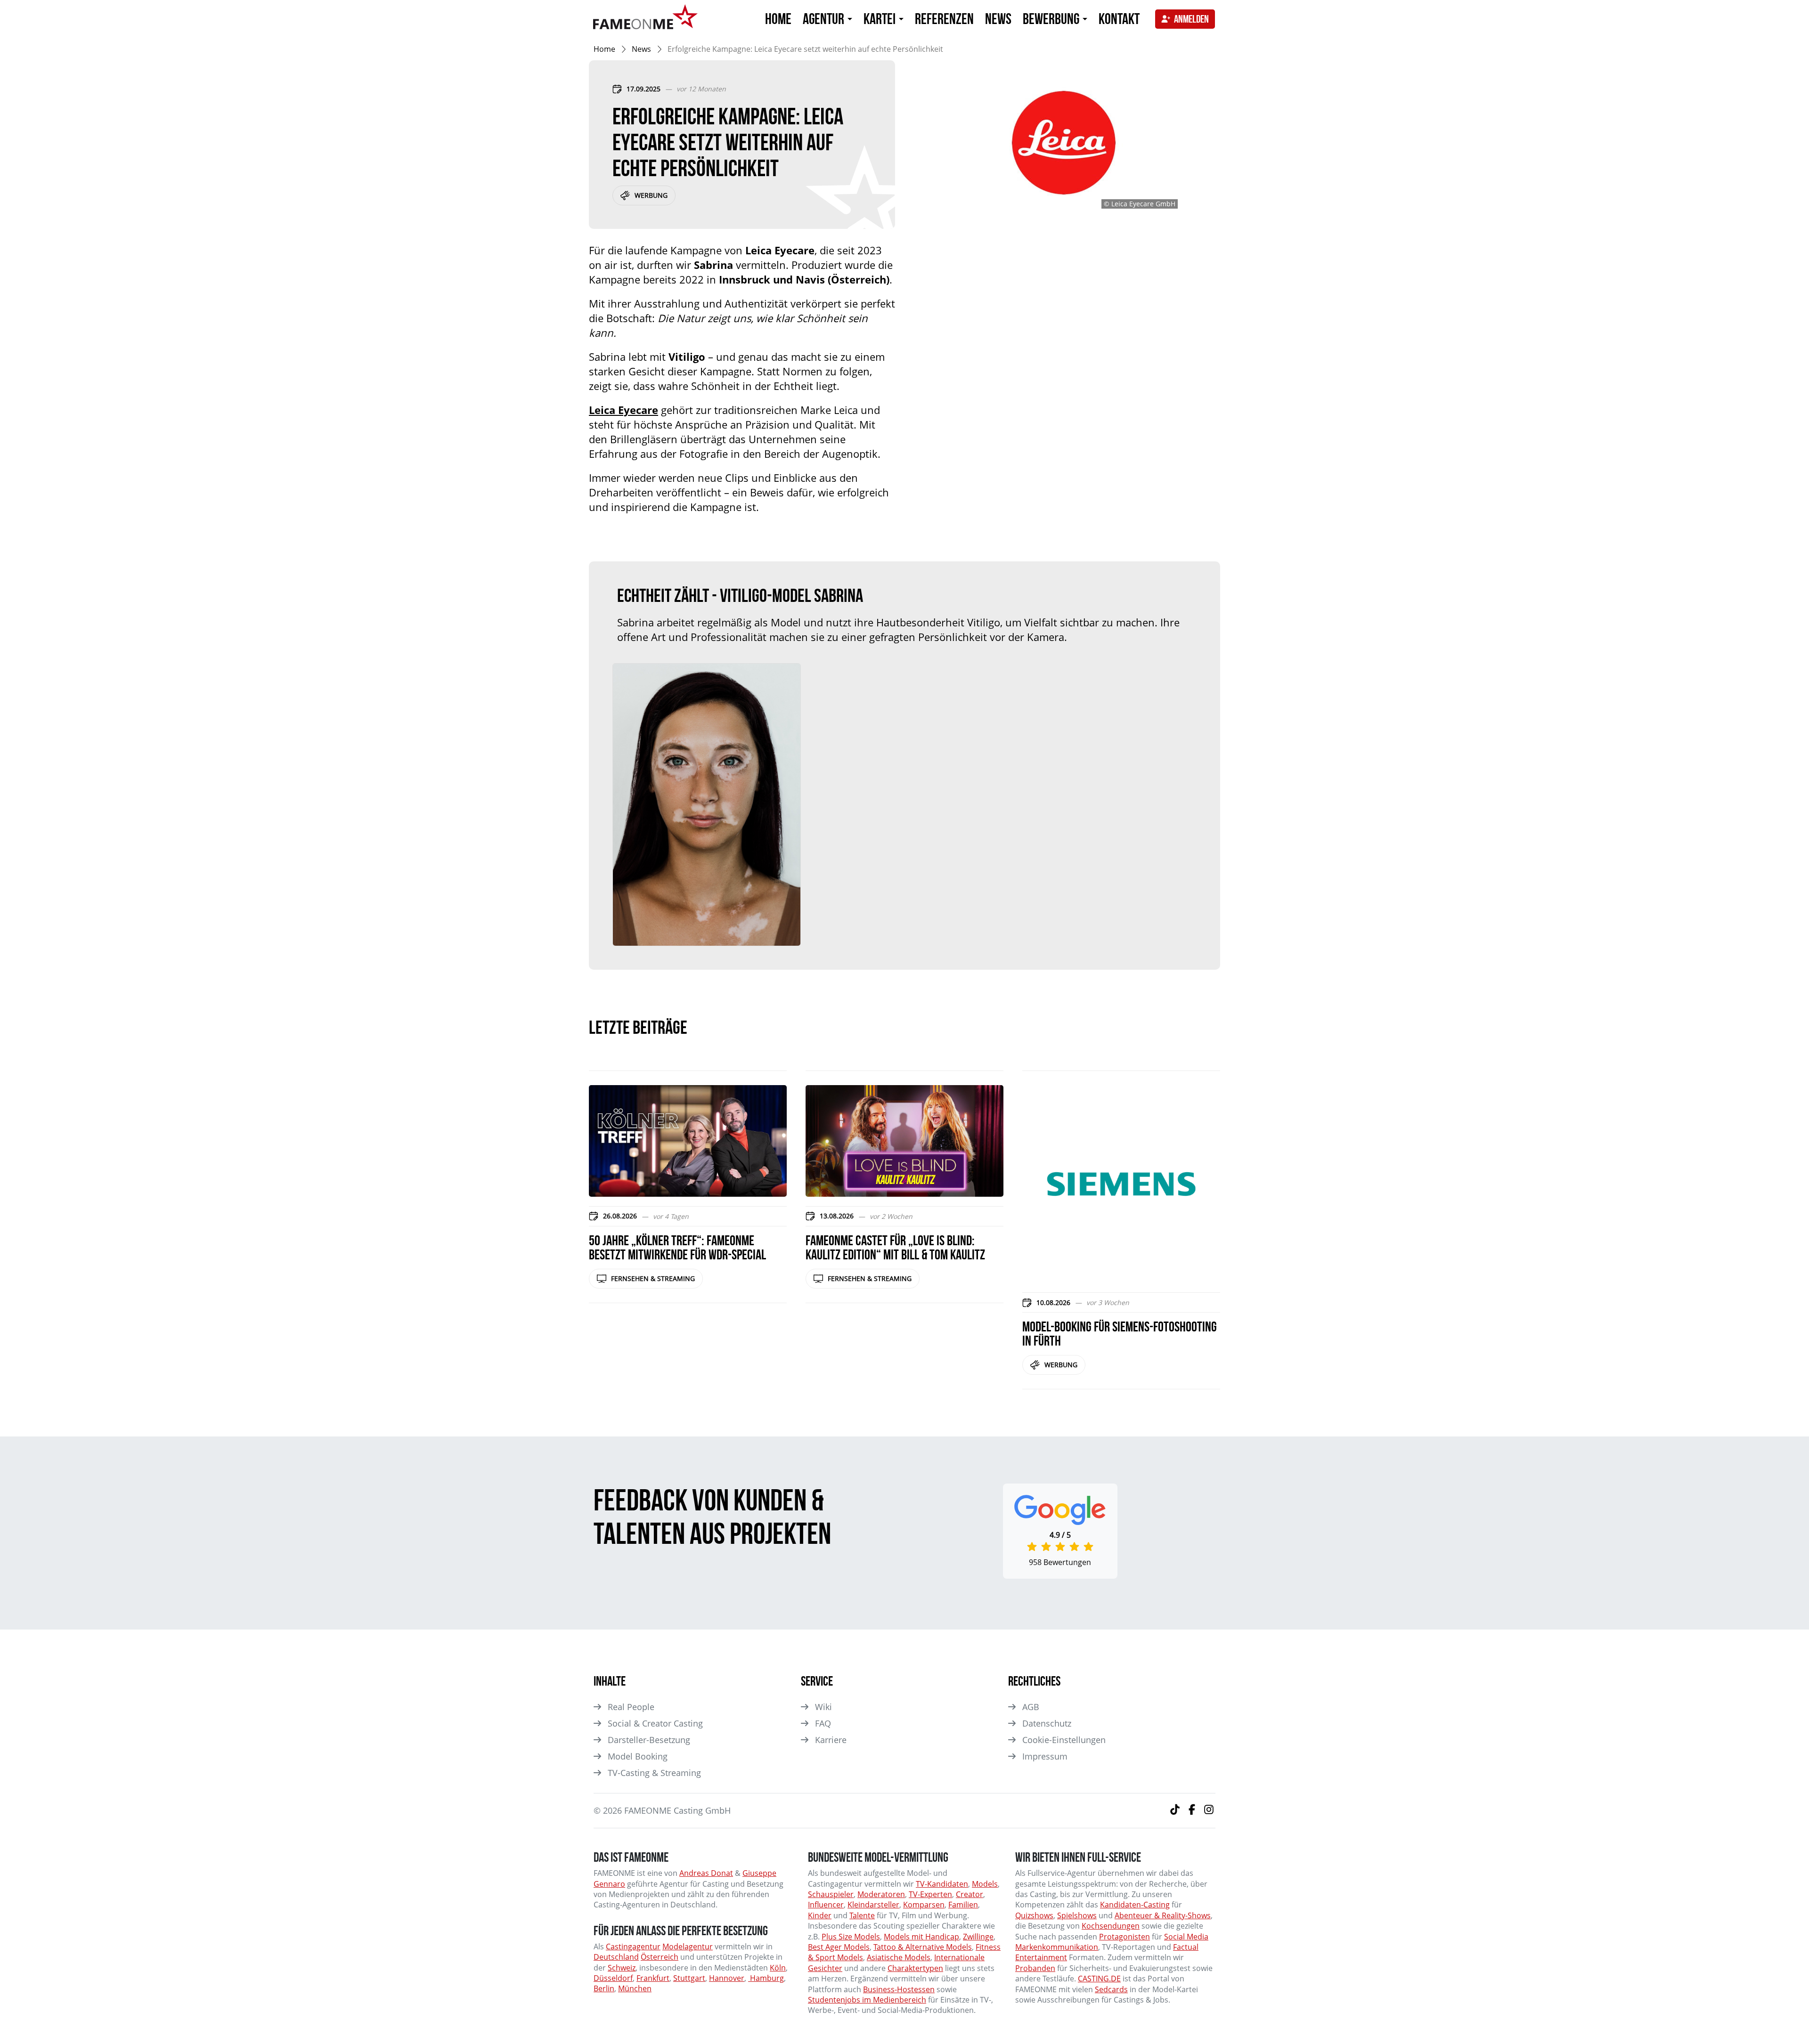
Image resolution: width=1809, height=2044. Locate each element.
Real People (631, 1707)
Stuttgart (689, 1978)
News (998, 19)
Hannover (727, 1978)
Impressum (1045, 1756)
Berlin (604, 1988)
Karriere (831, 1740)
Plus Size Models (851, 1937)
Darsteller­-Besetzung (649, 1740)
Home (604, 49)
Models (985, 1884)
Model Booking (638, 1756)
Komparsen (924, 1905)
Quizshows (1034, 1915)
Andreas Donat (706, 1873)
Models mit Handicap (921, 1937)
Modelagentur (688, 1947)
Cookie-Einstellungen (1064, 1740)
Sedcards (1111, 1989)
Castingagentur (633, 1947)
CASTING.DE (1099, 1979)
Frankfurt (653, 1978)
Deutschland (616, 1957)
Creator (970, 1894)
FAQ (823, 1723)
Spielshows (1077, 1915)
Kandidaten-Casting (1135, 1905)
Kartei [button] (881, 19)
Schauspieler (831, 1894)
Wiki (823, 1707)
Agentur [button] (825, 19)
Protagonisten (1125, 1937)
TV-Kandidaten (942, 1884)
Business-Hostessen (899, 1989)
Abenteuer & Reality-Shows (1163, 1915)
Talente (862, 1915)
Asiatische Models (899, 1957)
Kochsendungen (1111, 1926)
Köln (778, 1968)
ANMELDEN (1191, 19)
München (635, 1988)
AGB (1031, 1707)
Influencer (826, 1905)
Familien (963, 1905)
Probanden (1035, 1968)
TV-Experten (930, 1894)
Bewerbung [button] (1052, 19)
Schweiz (622, 1968)
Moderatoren (881, 1894)
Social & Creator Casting (655, 1723)
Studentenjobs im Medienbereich (867, 2000)
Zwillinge (978, 1937)
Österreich (660, 1957)
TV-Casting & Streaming (654, 1773)
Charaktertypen (915, 1968)
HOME (778, 19)
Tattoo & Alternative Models (923, 1947)
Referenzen (944, 19)
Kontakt (1119, 19)
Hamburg (766, 1978)
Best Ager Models (839, 1947)
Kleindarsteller (873, 1905)
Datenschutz (1047, 1723)
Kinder (820, 1915)
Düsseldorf (613, 1978)
